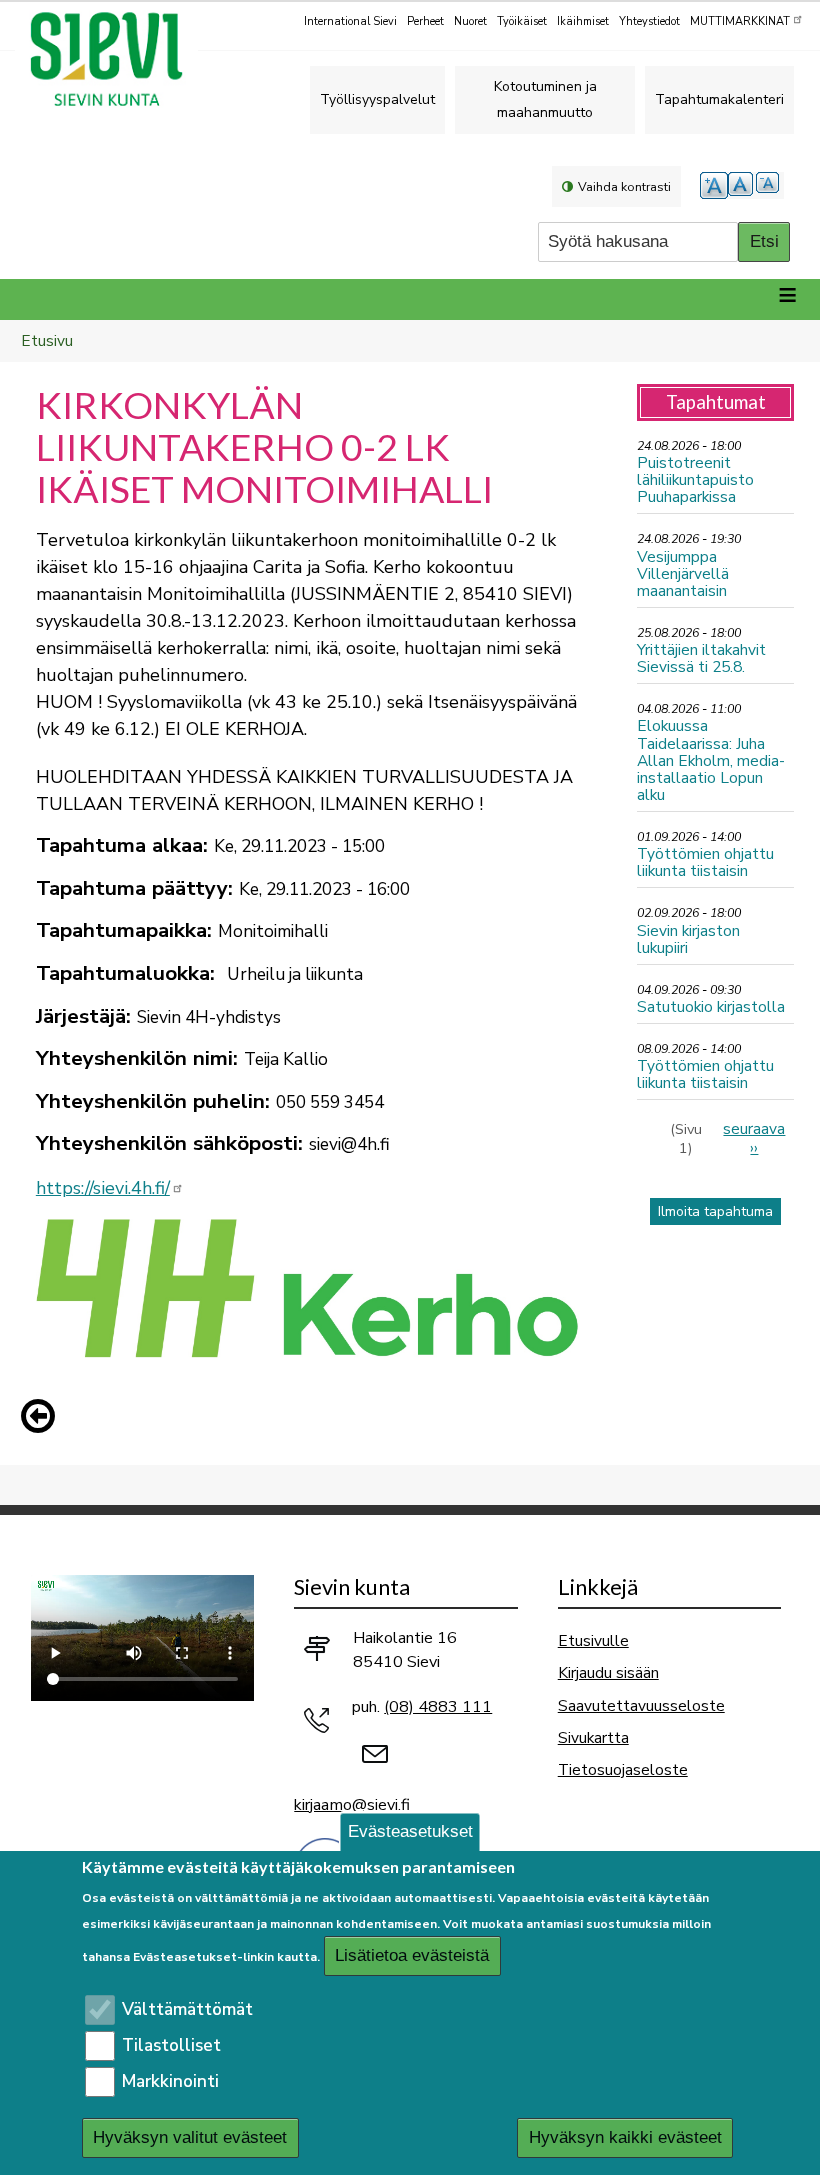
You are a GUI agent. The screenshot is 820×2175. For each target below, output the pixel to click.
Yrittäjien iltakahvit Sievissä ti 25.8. (701, 658)
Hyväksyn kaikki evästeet (625, 2137)
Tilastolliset (171, 2045)
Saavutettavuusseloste (641, 1705)
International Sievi (350, 21)
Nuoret (470, 21)
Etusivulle (593, 1640)
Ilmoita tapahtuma (715, 1211)
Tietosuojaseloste (623, 1769)
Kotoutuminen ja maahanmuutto (545, 99)
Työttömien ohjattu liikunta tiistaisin (705, 862)
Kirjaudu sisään (608, 1672)
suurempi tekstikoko (714, 185)
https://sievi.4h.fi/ (103, 1188)
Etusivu (47, 340)
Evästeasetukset (410, 1831)
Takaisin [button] (43, 1420)
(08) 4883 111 (438, 1707)
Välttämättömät (187, 2009)
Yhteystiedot (649, 21)
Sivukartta (593, 1737)
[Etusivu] (115, 59)
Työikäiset (522, 21)
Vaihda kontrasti (624, 186)
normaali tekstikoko (742, 185)
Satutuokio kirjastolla (711, 1006)
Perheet (425, 21)
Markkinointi (170, 2081)
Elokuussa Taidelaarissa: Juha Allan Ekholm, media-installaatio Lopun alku (711, 760)
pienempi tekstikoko (770, 185)
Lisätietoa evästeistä (412, 1955)
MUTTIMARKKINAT (740, 21)
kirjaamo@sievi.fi (352, 1805)
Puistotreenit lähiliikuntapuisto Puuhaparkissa (695, 479)
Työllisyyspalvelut (377, 99)
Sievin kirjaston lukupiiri (688, 939)
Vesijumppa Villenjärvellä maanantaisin (683, 573)
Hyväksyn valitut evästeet (190, 2137)
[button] (43, 1416)
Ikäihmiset (583, 21)
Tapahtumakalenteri (719, 99)
